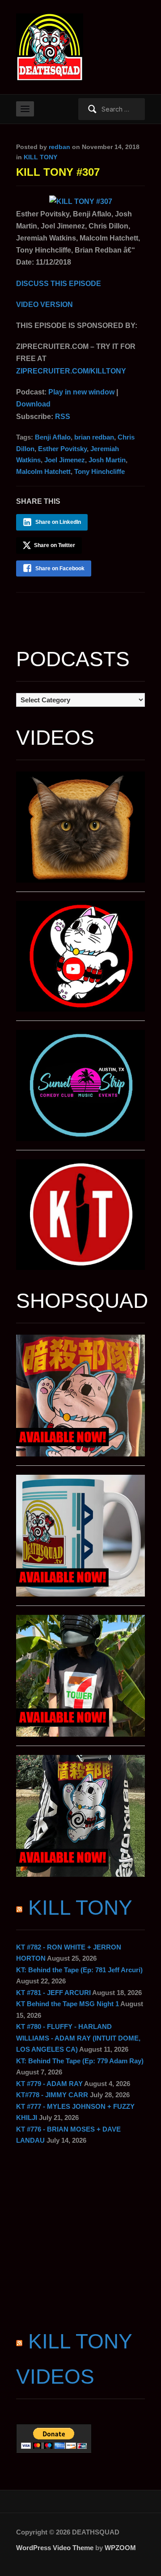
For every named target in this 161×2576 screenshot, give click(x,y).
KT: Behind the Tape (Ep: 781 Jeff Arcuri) (79, 1970)
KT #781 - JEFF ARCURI (53, 1993)
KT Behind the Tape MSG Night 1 (68, 2004)
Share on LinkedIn (58, 522)
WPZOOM (120, 2548)
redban (59, 147)
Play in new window (81, 392)
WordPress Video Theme (55, 2548)
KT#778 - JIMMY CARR (52, 2095)
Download (33, 404)
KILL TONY (40, 157)
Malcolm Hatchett (43, 471)
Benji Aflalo (53, 437)
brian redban (94, 437)
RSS (63, 417)
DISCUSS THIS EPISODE (59, 284)
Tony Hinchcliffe (100, 471)
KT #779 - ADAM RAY (49, 2084)
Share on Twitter (54, 545)
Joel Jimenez (65, 460)
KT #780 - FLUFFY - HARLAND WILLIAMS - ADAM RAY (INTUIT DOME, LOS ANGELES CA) (78, 2038)
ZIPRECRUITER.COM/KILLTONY (71, 371)
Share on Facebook (60, 568)
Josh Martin (107, 460)
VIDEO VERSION (44, 305)
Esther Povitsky (62, 449)
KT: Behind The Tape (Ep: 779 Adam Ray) (80, 2061)
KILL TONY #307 (58, 172)
